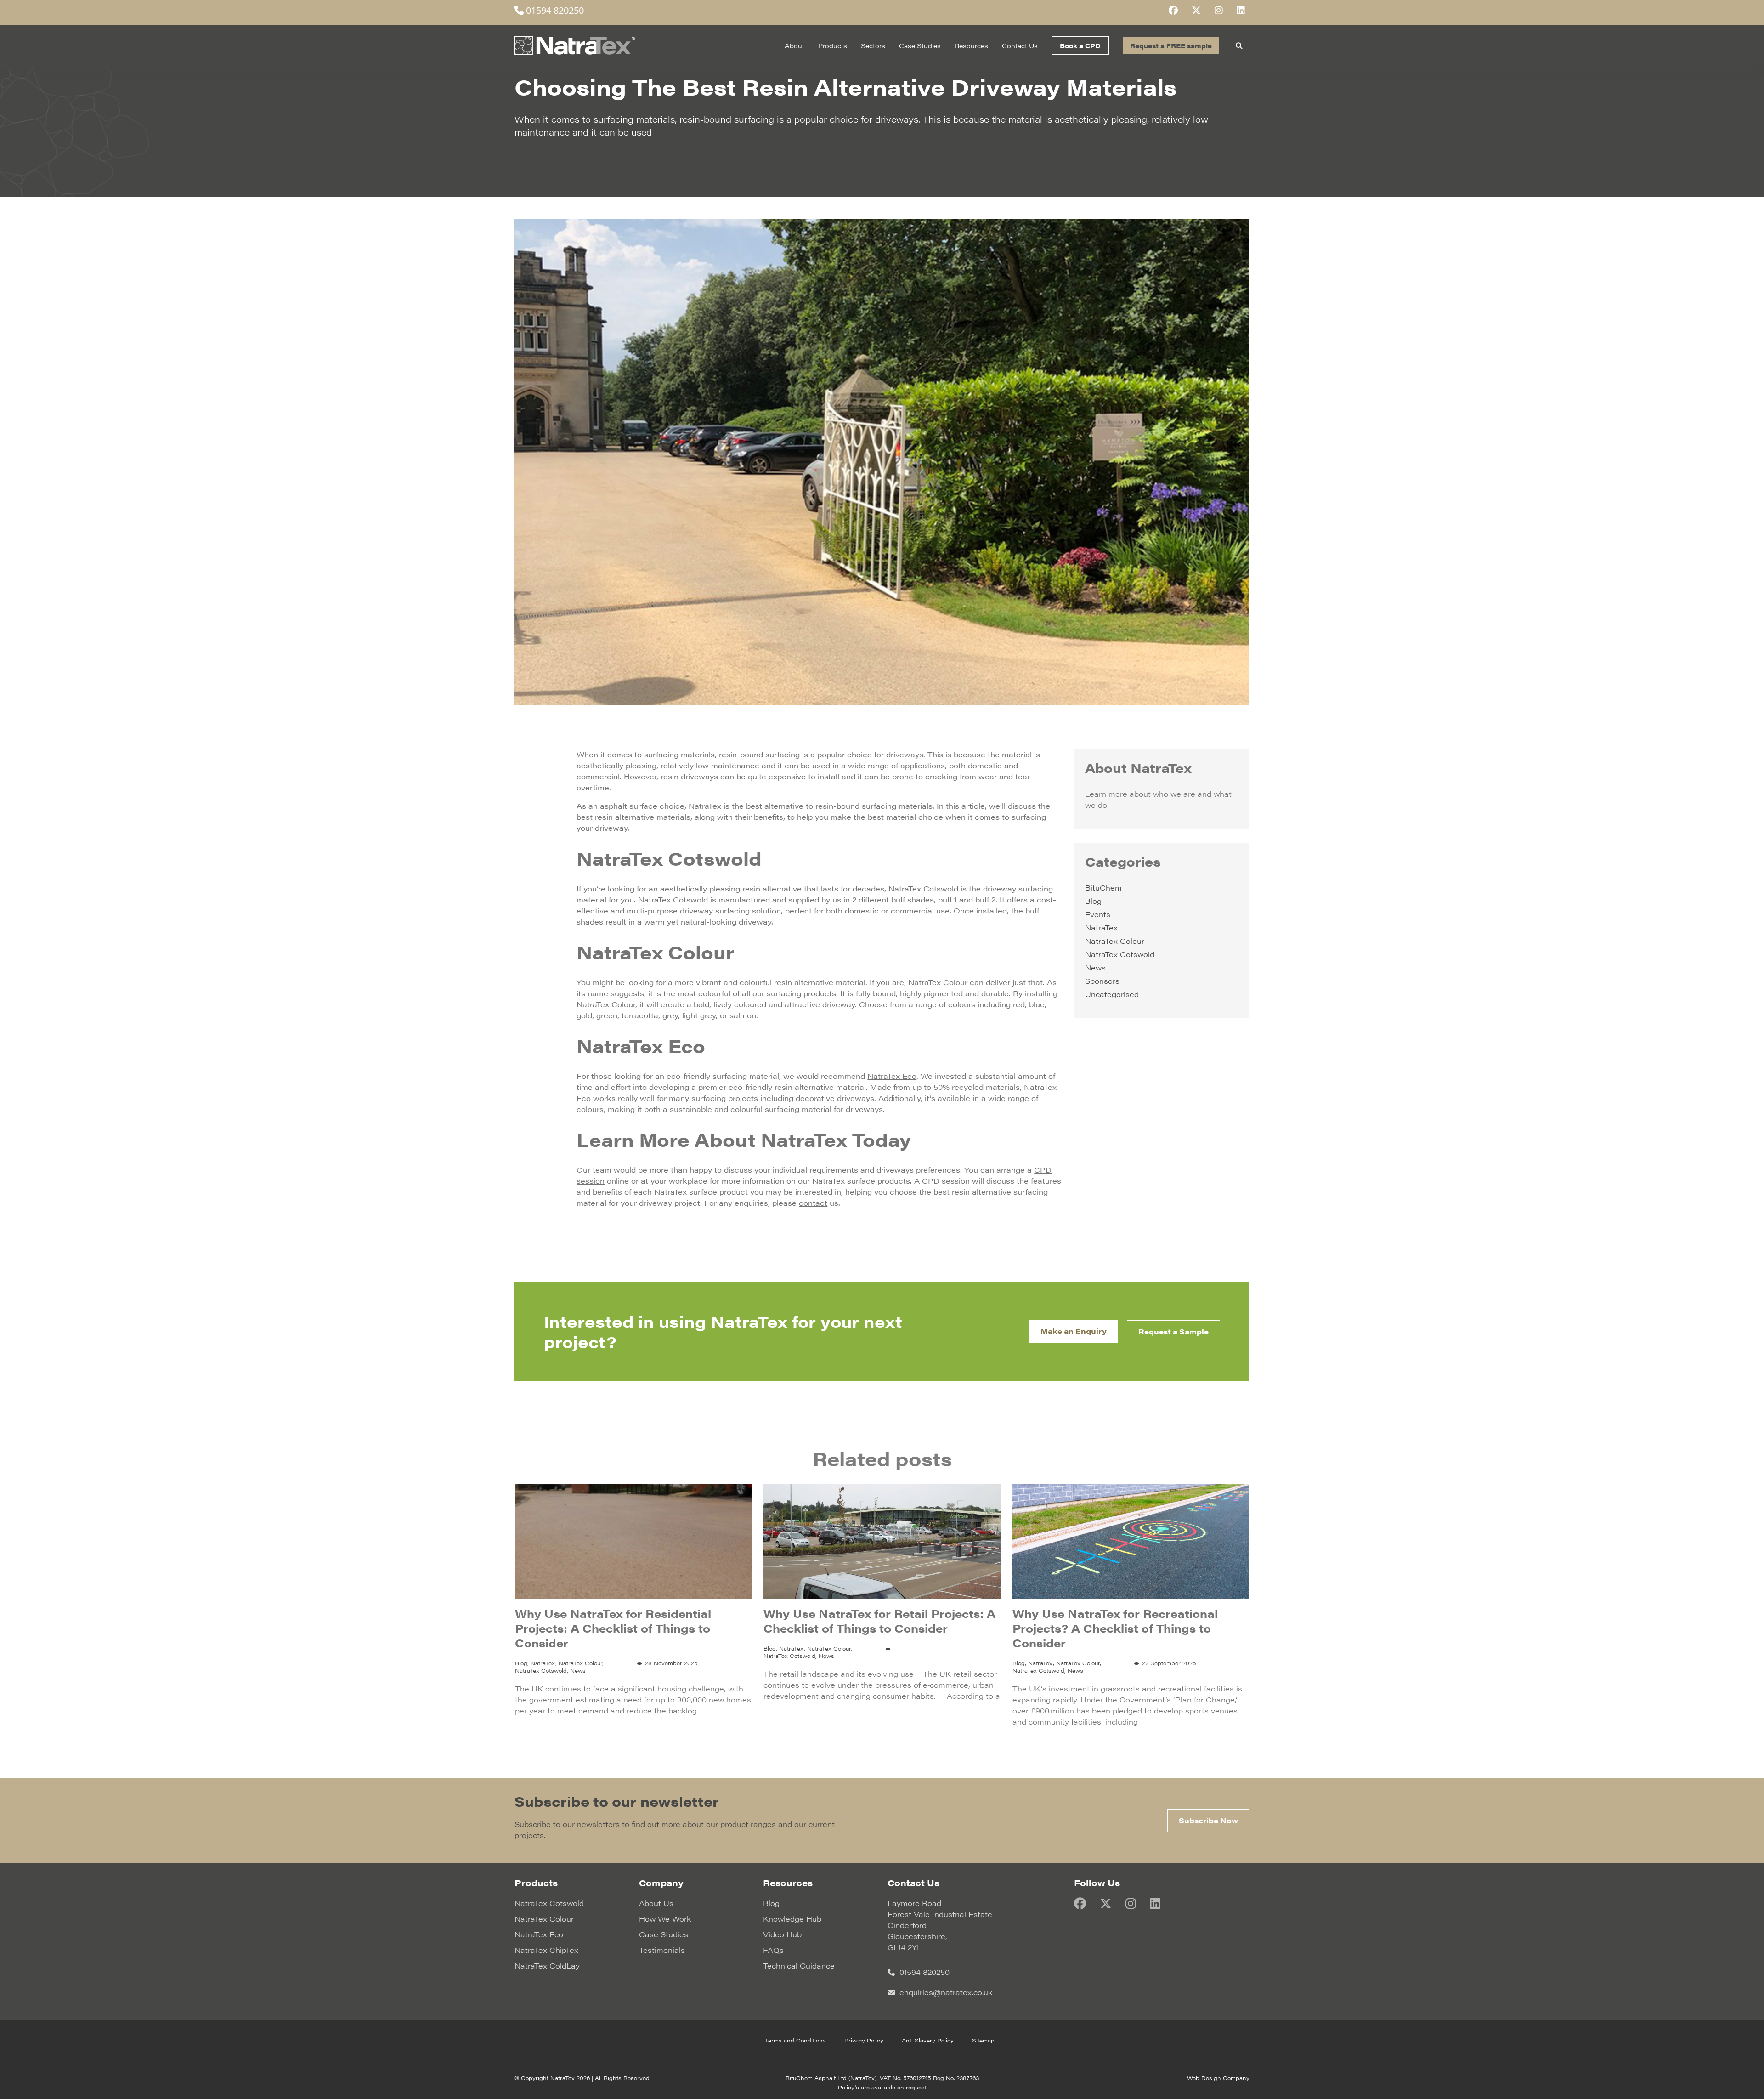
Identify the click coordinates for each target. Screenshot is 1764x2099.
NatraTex (1101, 928)
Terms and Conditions (795, 2040)
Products (833, 45)
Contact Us (1020, 45)
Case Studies (920, 45)
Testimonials (662, 1950)
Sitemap (983, 2040)
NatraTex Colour (1115, 941)
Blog (1093, 901)
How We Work (665, 1919)
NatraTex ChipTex (546, 1950)
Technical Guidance (799, 1966)
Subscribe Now (1208, 1820)
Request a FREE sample (1171, 45)
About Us (656, 1903)
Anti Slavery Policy (928, 2040)
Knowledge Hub (792, 1919)
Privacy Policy (864, 2040)
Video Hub (782, 1934)
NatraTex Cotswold (1120, 954)
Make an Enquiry (1074, 1331)
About (794, 45)
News (1095, 967)
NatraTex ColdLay (547, 1966)
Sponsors (1102, 981)
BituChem (1103, 888)
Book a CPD (1080, 45)
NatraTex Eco (539, 1934)
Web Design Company (1218, 2078)
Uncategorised (1112, 994)
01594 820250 (554, 10)
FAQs (773, 1950)
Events (1098, 914)
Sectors (873, 45)
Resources (971, 45)
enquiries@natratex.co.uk (945, 1992)
